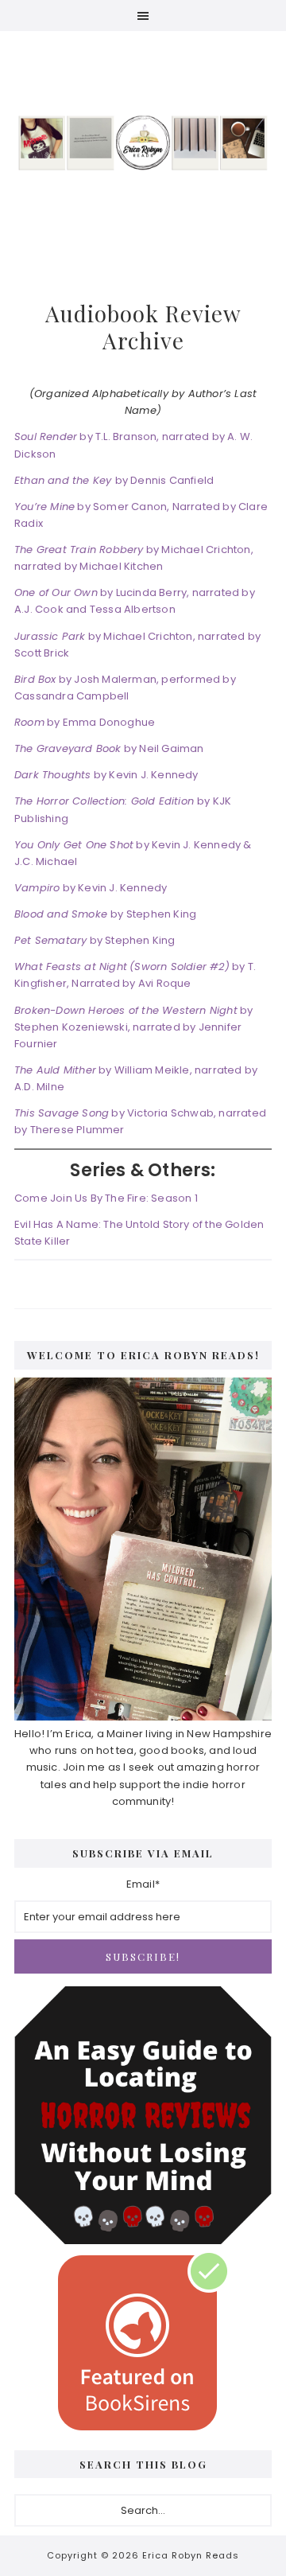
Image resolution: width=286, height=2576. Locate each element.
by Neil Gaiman (109, 748)
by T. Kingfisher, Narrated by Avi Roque (135, 975)
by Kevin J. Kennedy (106, 775)
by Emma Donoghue (85, 722)
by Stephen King (105, 914)
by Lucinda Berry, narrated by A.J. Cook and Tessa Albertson (135, 601)
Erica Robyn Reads (143, 142)
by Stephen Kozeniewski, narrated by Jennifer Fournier (133, 1027)
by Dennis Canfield (114, 480)
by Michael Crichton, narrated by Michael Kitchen (134, 558)
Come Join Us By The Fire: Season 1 (106, 1198)
